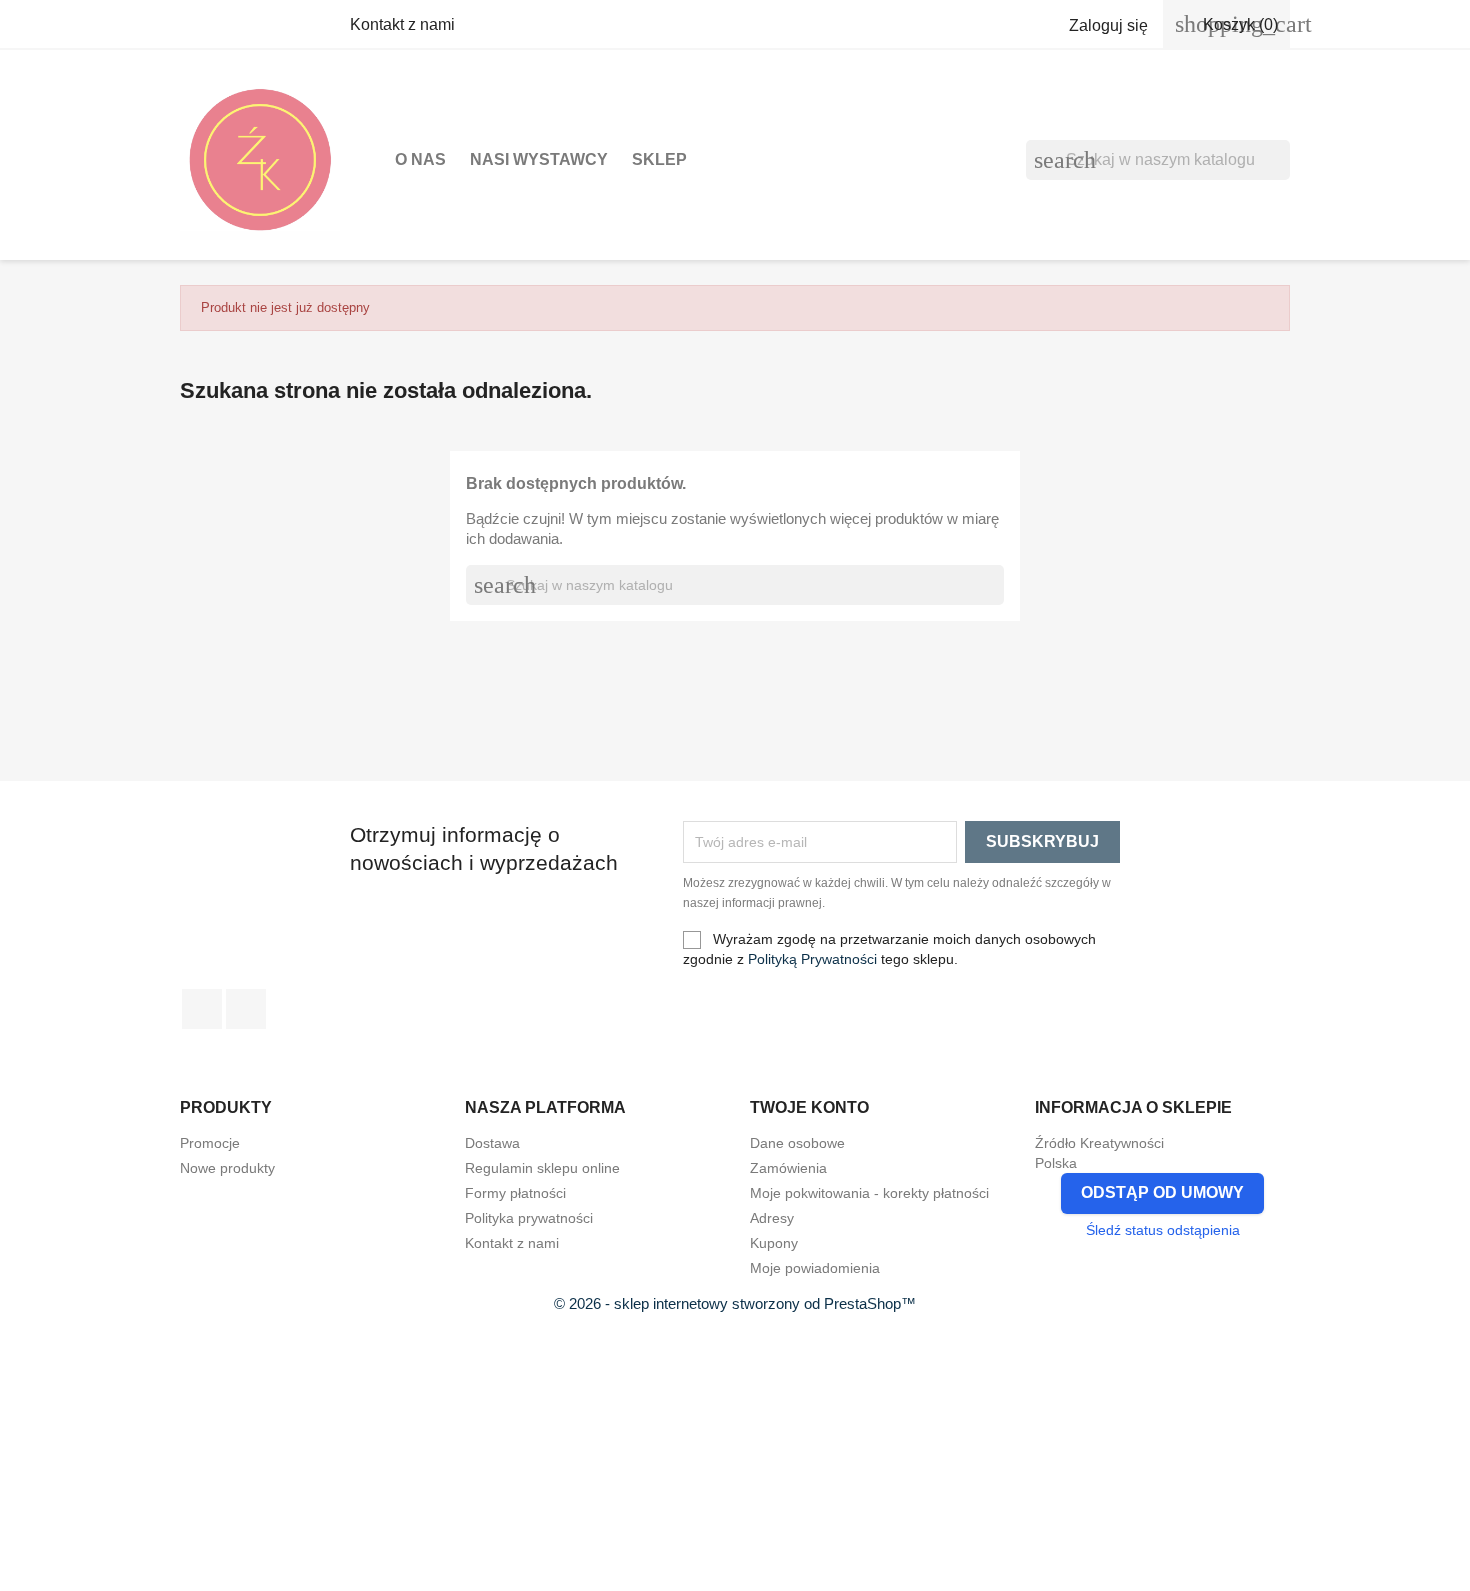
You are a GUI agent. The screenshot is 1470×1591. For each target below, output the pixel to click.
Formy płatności (515, 1193)
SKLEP (659, 159)
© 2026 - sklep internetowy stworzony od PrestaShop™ (735, 1303)
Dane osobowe (797, 1143)
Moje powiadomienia (815, 1268)
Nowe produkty (227, 1168)
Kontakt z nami (402, 24)
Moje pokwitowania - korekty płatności (869, 1193)
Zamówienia (788, 1168)
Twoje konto (809, 1107)
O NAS (420, 159)
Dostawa (492, 1143)
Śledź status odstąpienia (1163, 1230)
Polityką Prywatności (812, 959)
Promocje (210, 1143)
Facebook (202, 1009)
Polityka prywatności (529, 1218)
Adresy (772, 1218)
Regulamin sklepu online (542, 1168)
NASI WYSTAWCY (539, 159)
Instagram (246, 1009)
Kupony (774, 1243)
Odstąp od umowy (1162, 1192)
